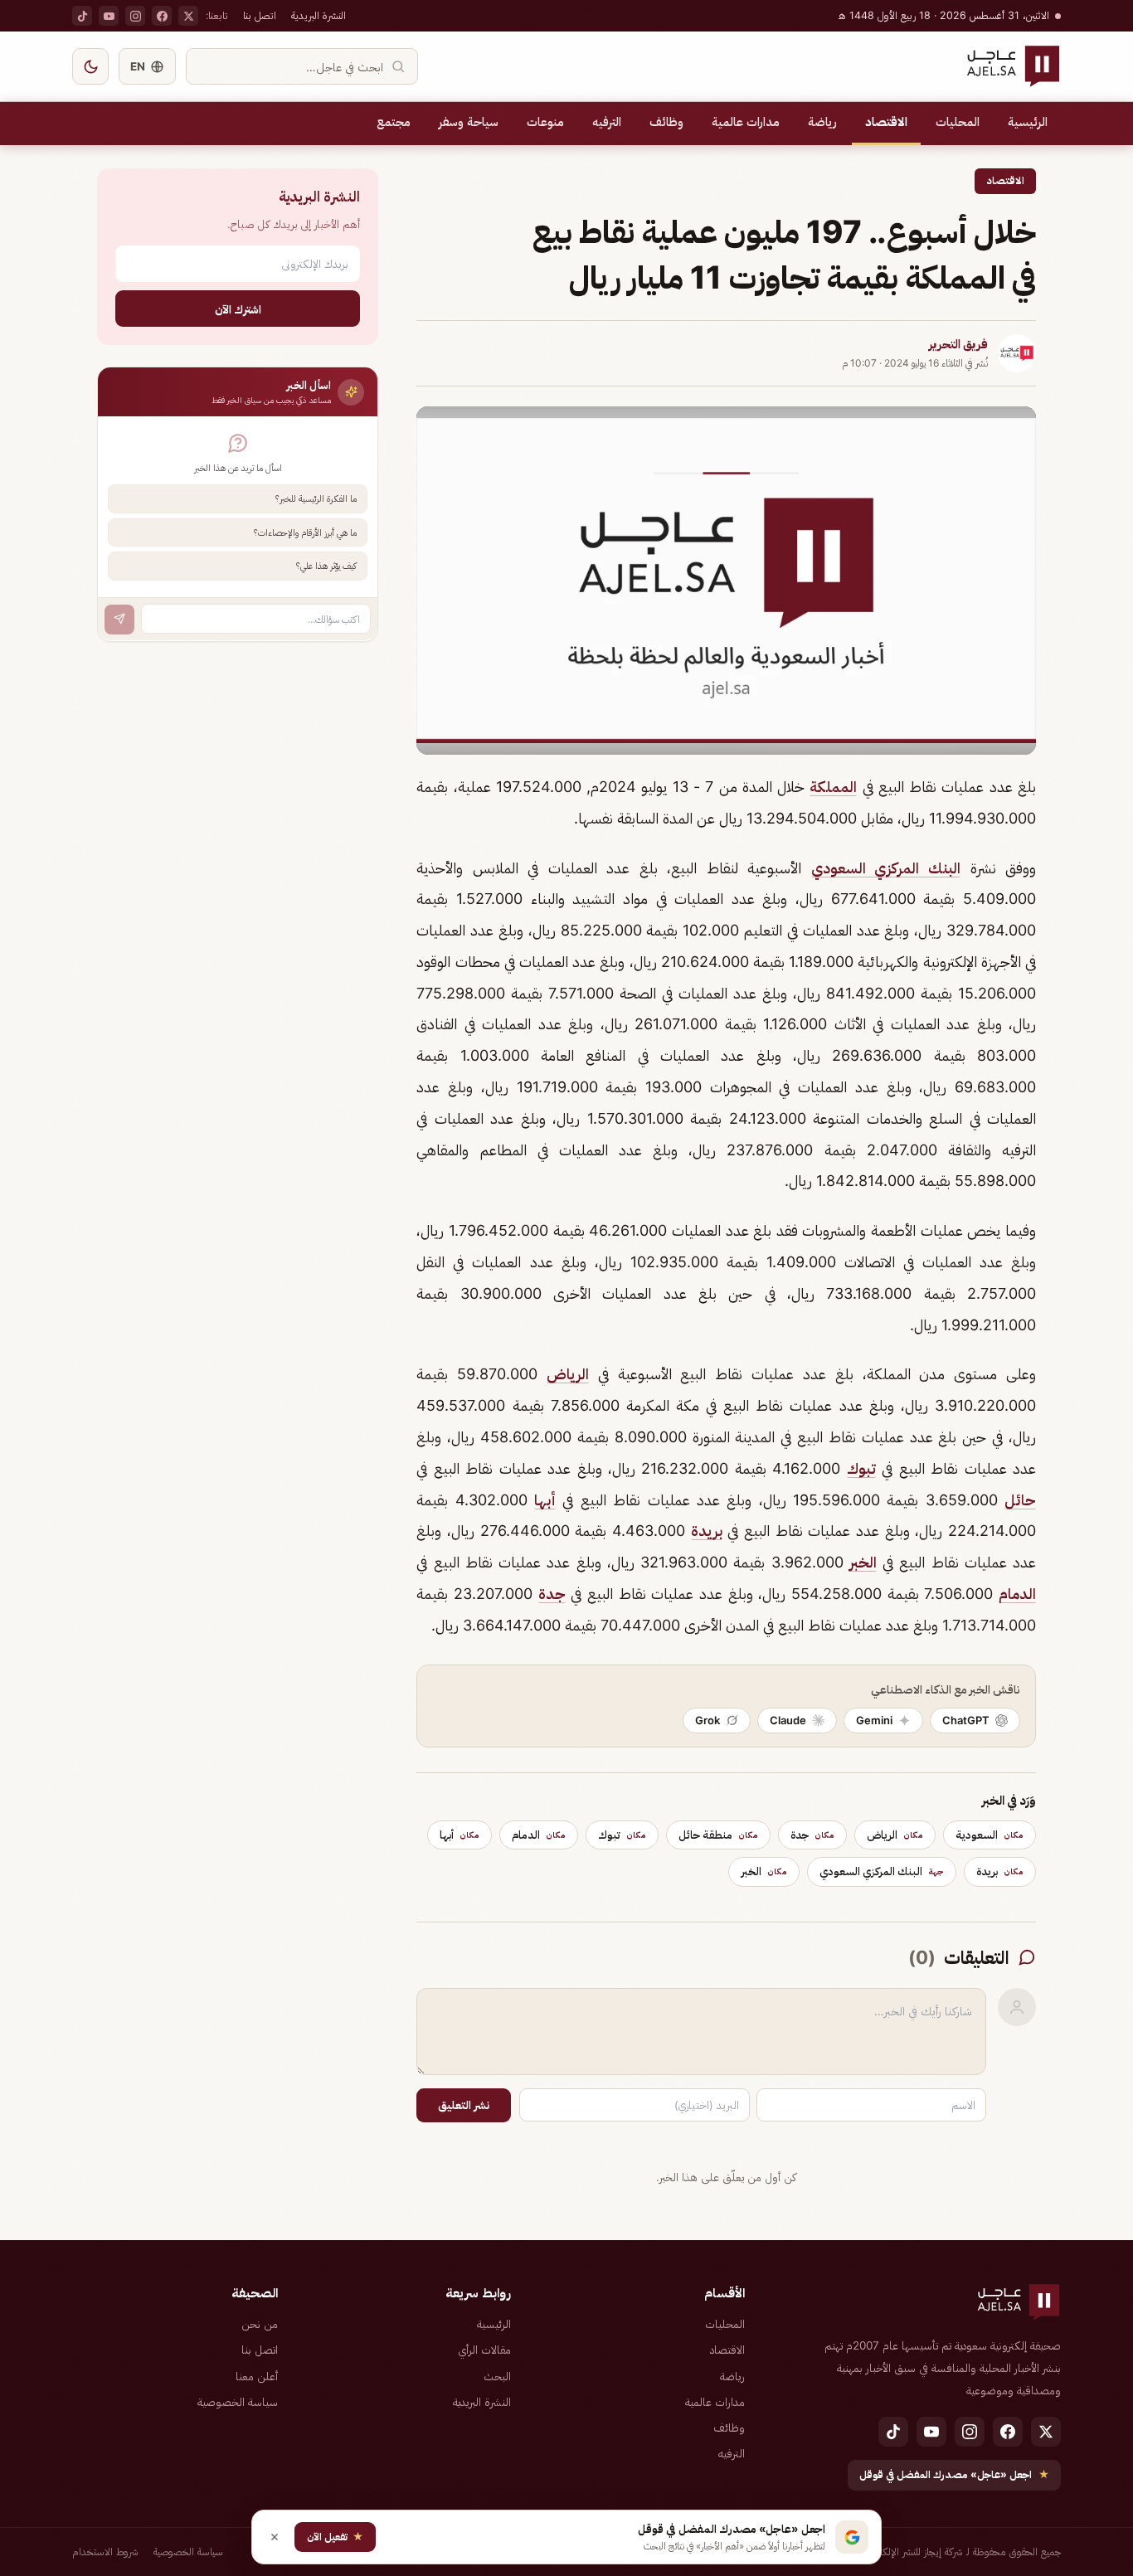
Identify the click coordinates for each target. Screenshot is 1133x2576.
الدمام (1017, 1594)
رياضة (822, 122)
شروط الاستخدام (105, 2552)
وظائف (666, 122)
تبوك (861, 1468)
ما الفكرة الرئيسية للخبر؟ (316, 498)
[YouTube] (109, 16)
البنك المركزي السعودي (886, 868)
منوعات (545, 122)
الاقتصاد (886, 122)
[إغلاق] (275, 2537)
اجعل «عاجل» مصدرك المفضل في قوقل (954, 2474)
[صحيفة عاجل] (1013, 66)
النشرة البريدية (319, 15)
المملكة (833, 787)
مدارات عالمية (746, 122)
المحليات (958, 122)
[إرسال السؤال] (119, 619)
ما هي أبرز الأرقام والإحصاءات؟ (305, 532)
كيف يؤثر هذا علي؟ (326, 566)
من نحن (260, 2324)
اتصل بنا (260, 15)
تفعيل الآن (335, 2537)
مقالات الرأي (484, 2350)
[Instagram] (135, 16)
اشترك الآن (238, 308)
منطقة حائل (718, 1835)
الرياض (568, 1374)
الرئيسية (1028, 122)
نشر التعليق (464, 2105)
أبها (545, 1500)
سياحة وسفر (469, 122)
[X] (188, 16)
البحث (497, 2376)
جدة (552, 1594)
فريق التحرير (958, 344)
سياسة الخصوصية (238, 2402)
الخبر (863, 1562)
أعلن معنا (257, 2376)
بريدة (707, 1531)
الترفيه (607, 122)
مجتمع (394, 122)
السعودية (990, 1835)
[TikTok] (82, 16)
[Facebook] (162, 16)
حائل (1020, 1500)
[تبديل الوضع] (90, 66)
